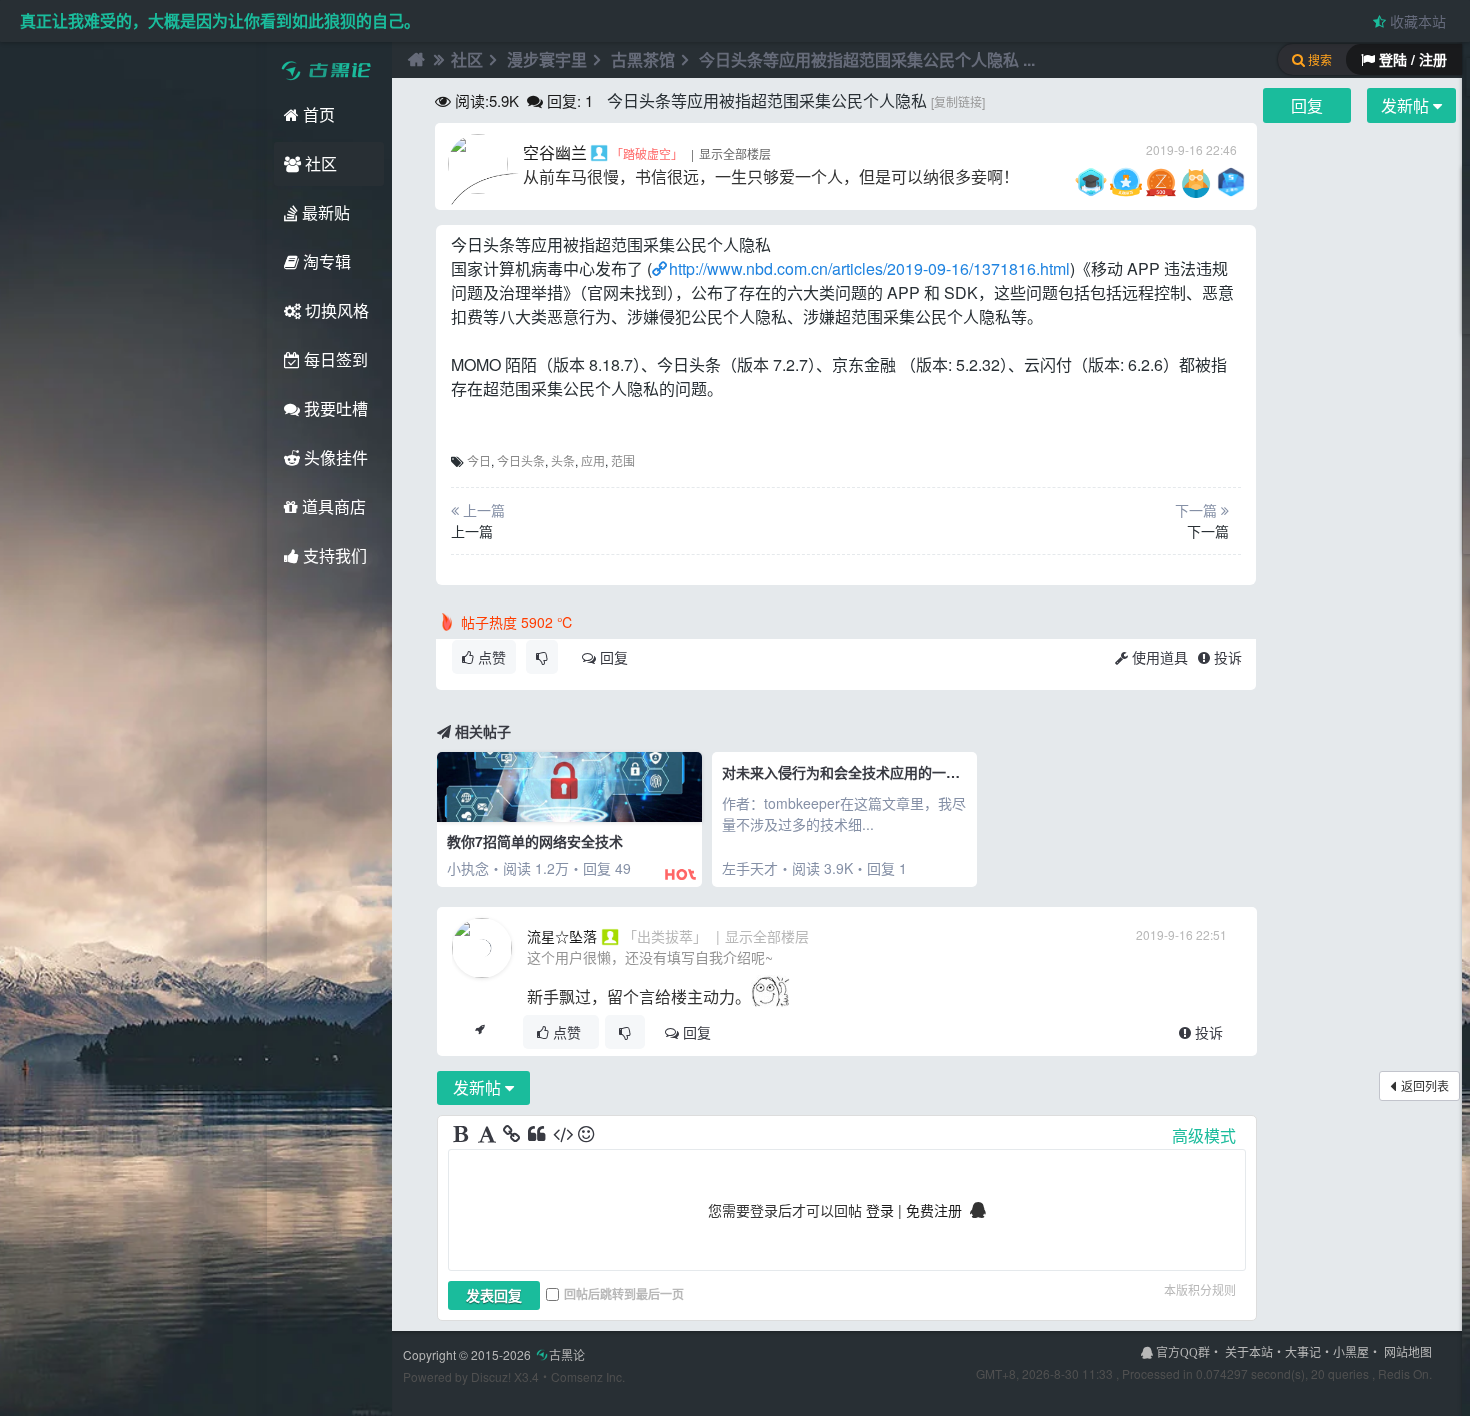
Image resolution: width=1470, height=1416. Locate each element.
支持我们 (333, 555)
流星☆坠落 (562, 936)
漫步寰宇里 (547, 59)
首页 (317, 114)
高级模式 (1204, 1135)
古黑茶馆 (643, 59)
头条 (563, 460)
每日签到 (334, 359)
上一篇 (472, 531)
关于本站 (1249, 1351)
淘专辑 (325, 261)
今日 (479, 460)
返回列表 (1425, 1085)
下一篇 (1208, 531)
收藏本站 (1416, 21)
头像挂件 (334, 457)
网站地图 (1408, 1351)
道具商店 (332, 506)
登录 (880, 1210)
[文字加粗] (463, 1135)
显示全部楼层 (735, 153)
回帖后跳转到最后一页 (624, 1294)
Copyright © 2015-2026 (494, 1354)
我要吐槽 (334, 408)
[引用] (538, 1135)
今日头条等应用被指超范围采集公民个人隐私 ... (867, 59)
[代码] (563, 1135)
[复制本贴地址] (479, 1032)
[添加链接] (513, 1135)
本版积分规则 (1200, 1289)
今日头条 (521, 460)
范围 (623, 460)
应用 (593, 460)
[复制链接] (958, 101)
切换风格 (335, 310)
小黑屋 (1351, 1351)
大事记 (1303, 1351)
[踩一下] (542, 657)
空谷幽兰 (555, 152)
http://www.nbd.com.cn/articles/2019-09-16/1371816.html (869, 268)
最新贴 (324, 212)
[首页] (414, 60)
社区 (319, 163)
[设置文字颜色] (488, 1135)
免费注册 (934, 1210)
